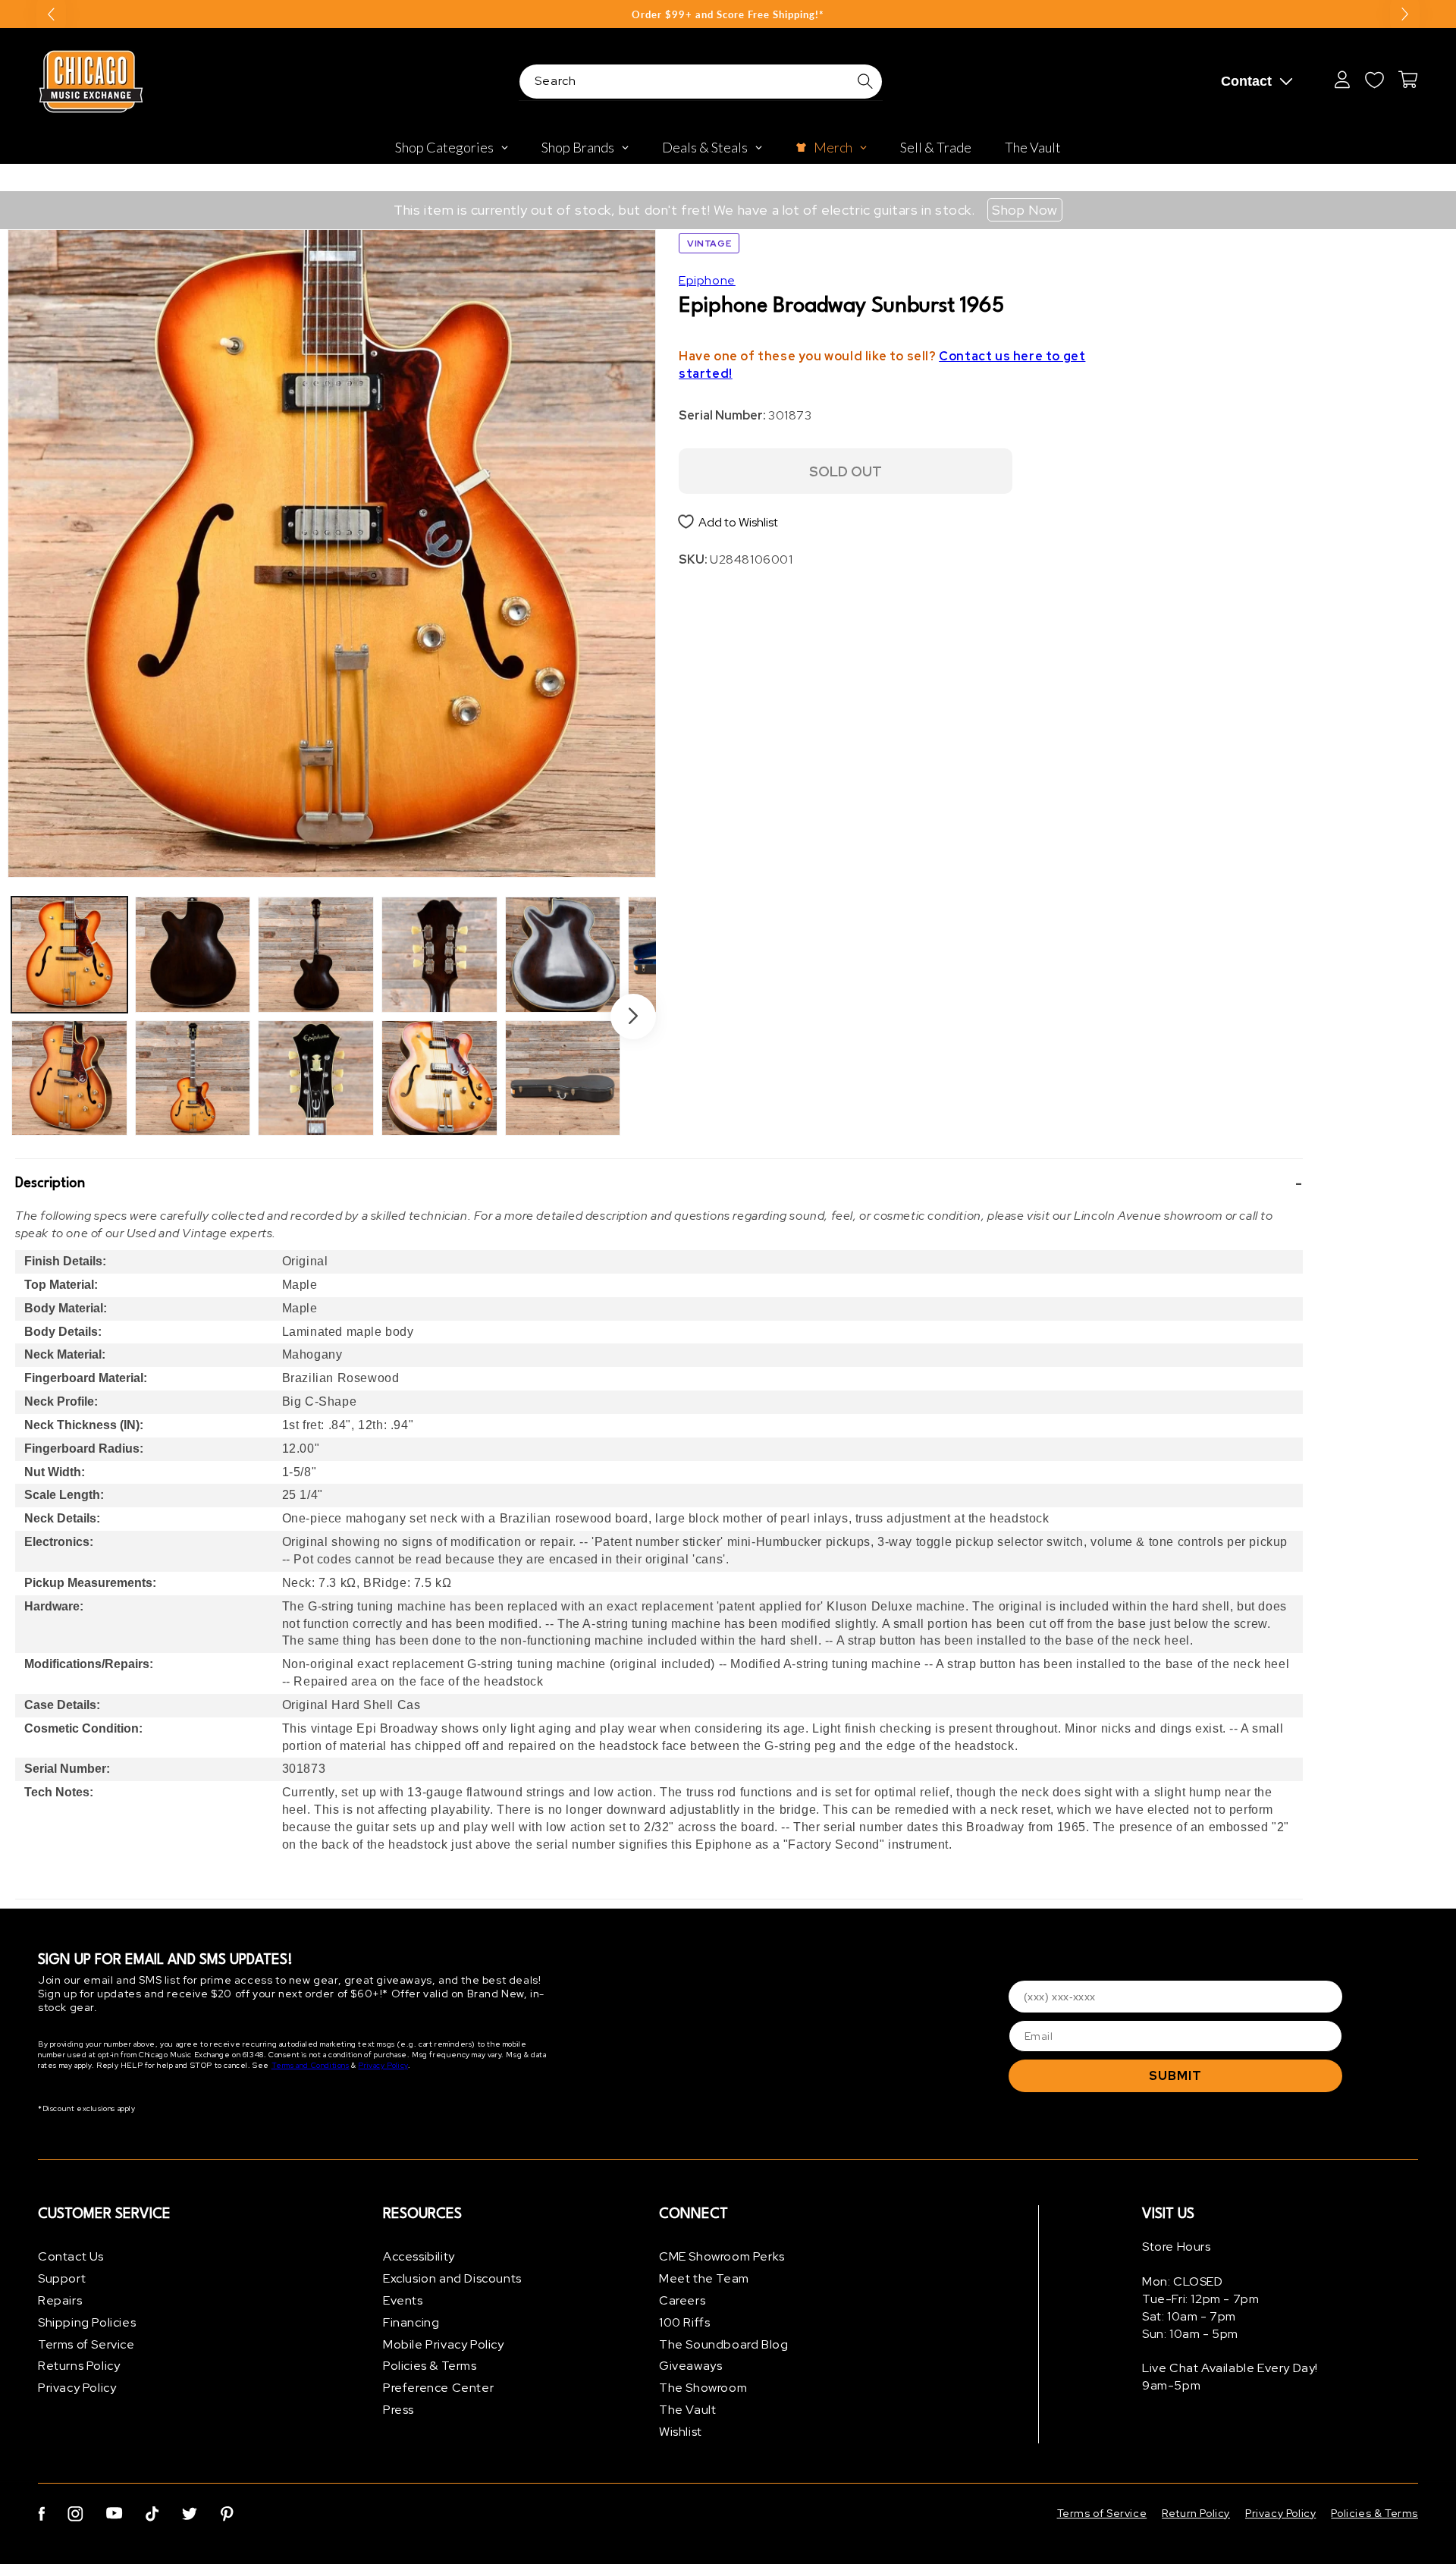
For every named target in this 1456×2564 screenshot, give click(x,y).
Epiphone (707, 280)
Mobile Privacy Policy (444, 2344)
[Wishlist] (1374, 80)
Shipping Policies (87, 2322)
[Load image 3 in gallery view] (193, 955)
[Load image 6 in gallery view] (316, 1078)
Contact (1246, 81)
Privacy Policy (383, 2065)
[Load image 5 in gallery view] (316, 955)
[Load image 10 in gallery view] (563, 1078)
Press (399, 2410)
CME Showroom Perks (722, 2256)
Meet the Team (704, 2278)
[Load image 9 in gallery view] (563, 955)
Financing (411, 2322)
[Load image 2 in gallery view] (69, 1078)
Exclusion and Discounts (452, 2278)
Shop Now (1025, 210)
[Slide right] (633, 1016)
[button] (659, 1183)
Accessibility (419, 2256)
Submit (1175, 2076)
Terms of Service (86, 2344)
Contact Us (71, 2256)
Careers (682, 2300)
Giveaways (690, 2366)
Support (62, 2278)
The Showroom (703, 2388)
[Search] (865, 81)
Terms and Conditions (311, 2065)
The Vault (687, 2410)
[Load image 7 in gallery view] (439, 955)
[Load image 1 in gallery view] (69, 955)
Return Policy (1196, 2513)
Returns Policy (79, 2366)
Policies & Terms (430, 2366)
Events (403, 2300)
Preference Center (438, 2388)
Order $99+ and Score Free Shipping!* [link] (728, 14)
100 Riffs (684, 2322)
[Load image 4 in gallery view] (193, 1078)
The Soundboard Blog (723, 2344)
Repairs (60, 2300)
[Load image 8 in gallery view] (439, 1078)
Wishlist (681, 2432)
